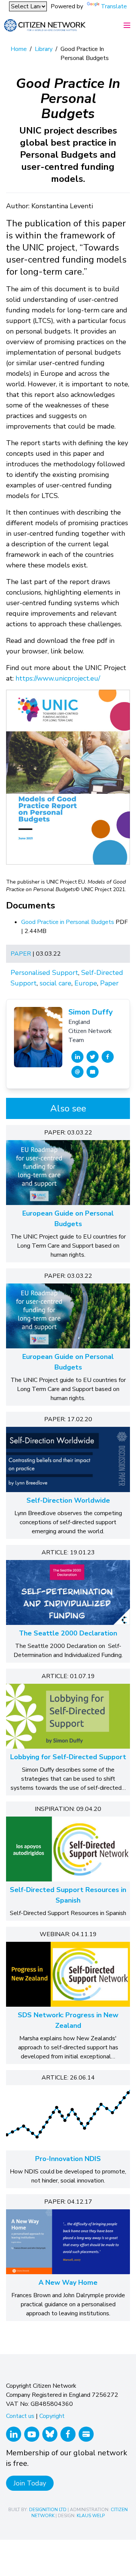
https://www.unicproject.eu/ (58, 678)
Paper (21, 954)
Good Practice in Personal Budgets (68, 922)
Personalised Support (44, 973)
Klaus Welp (91, 2516)
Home (19, 49)
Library (44, 49)
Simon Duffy (91, 1012)
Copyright (52, 2416)
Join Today (30, 2483)
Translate (114, 6)
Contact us (20, 2416)
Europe (86, 983)
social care (56, 983)
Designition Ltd (48, 2510)
